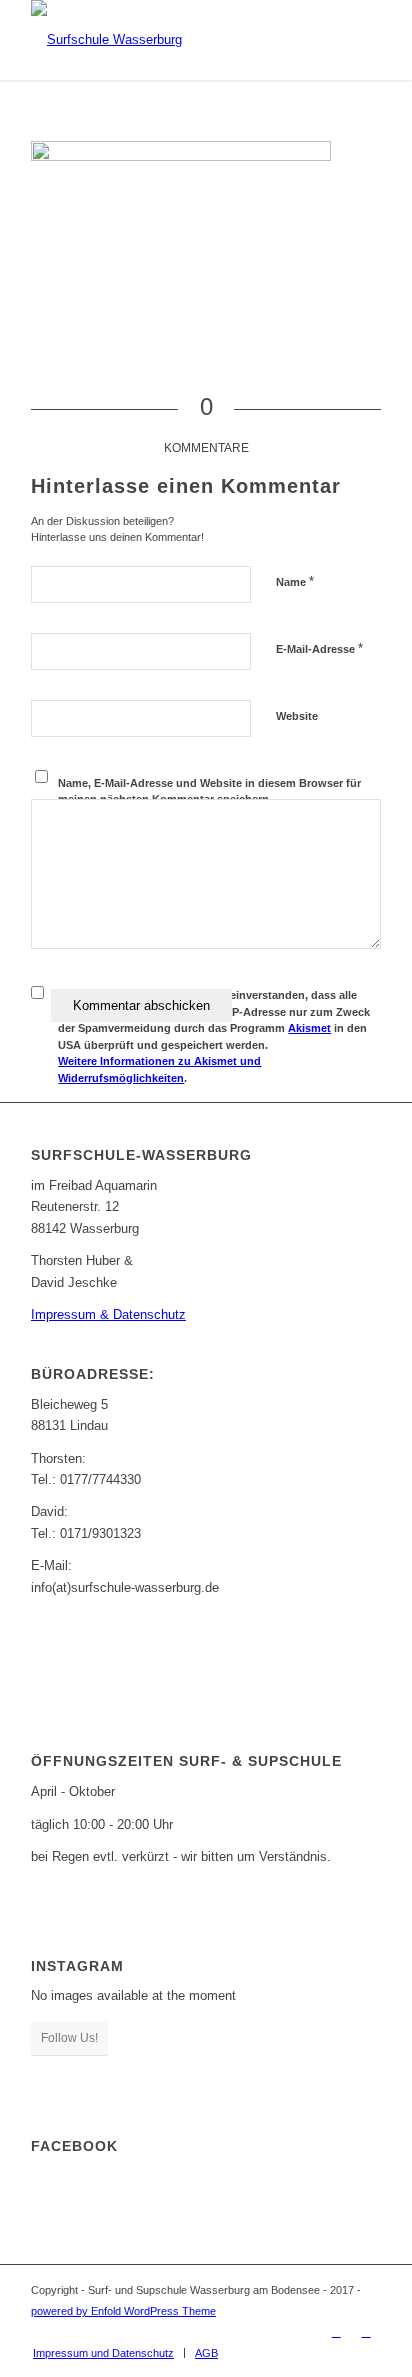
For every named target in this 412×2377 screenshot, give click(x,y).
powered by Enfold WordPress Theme (123, 2311)
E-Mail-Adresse (319, 648)
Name (295, 581)
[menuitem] (103, 2353)
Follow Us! (69, 2038)
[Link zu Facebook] (336, 2332)
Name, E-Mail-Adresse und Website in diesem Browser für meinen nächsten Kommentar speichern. (209, 791)
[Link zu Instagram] (366, 2332)
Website (297, 716)
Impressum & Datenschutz (108, 1314)
